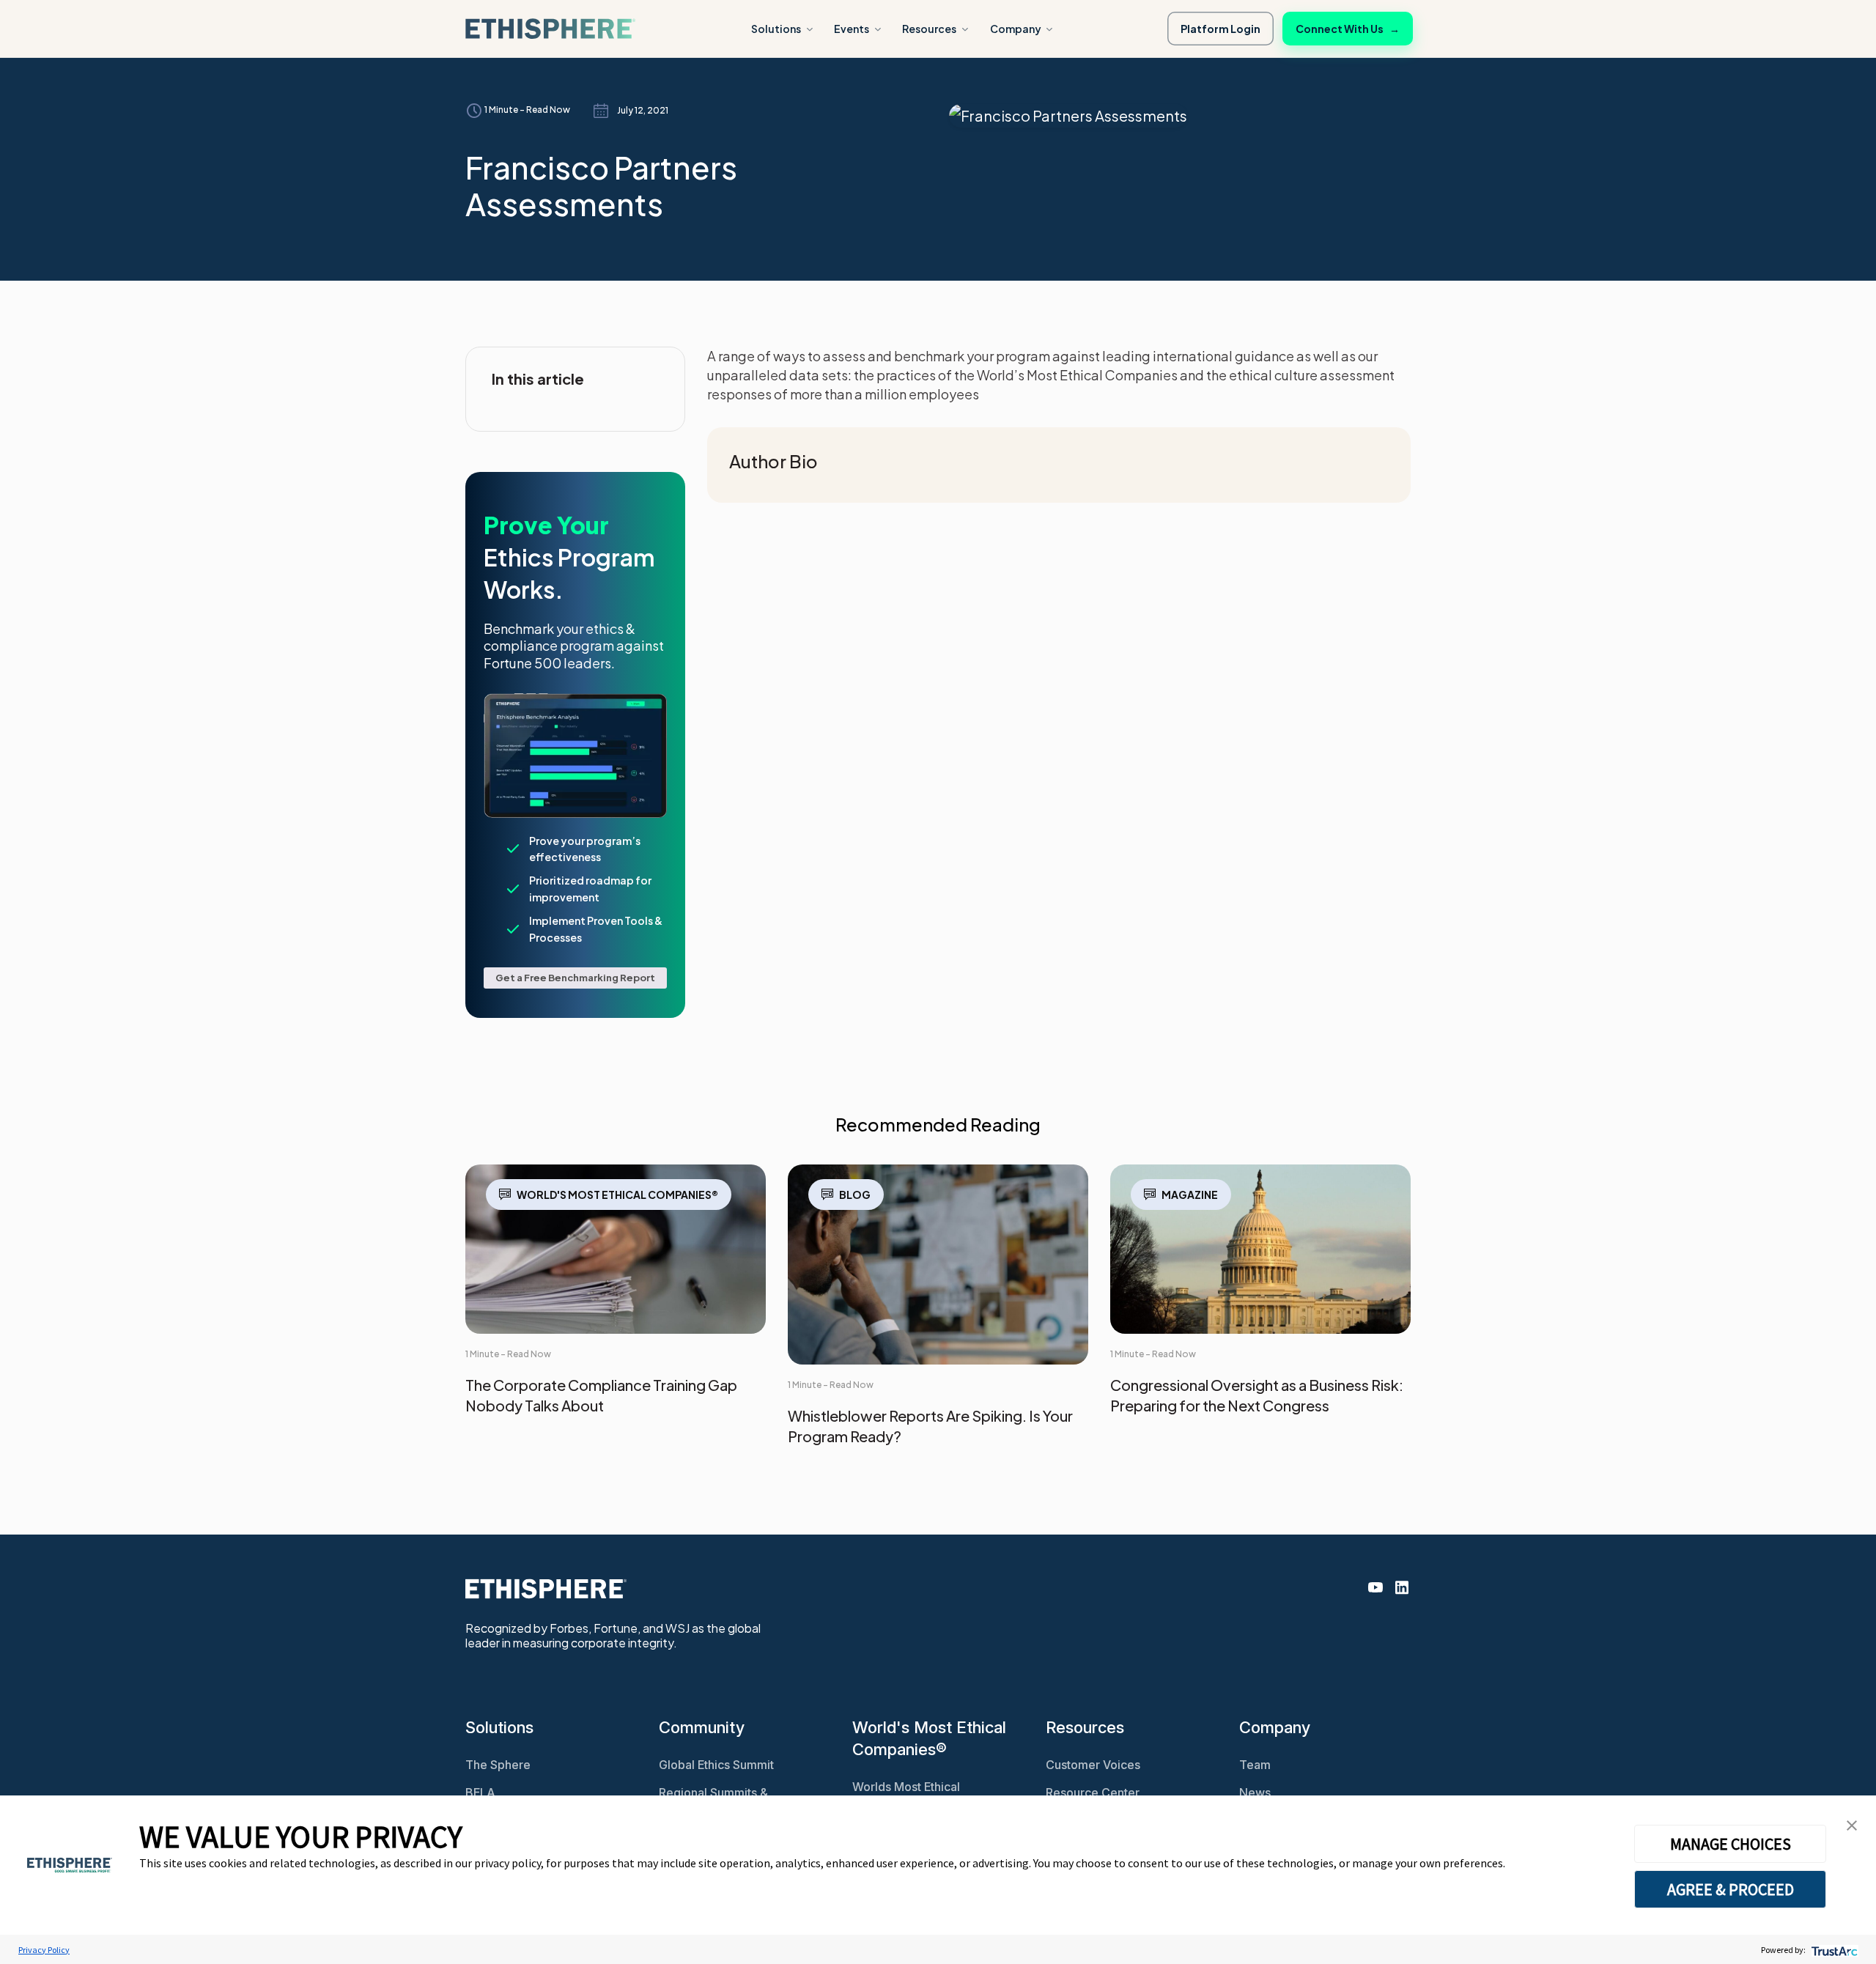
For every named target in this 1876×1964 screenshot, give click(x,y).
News (1255, 1793)
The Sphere (498, 1765)
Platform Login (1220, 29)
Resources (929, 29)
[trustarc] (1833, 1950)
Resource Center (1093, 1793)
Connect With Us (1348, 29)
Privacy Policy (44, 1950)
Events (852, 29)
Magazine (1190, 1195)
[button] (1852, 1824)
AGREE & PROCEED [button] (1731, 1889)
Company (1016, 29)
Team (1255, 1765)
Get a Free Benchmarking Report (575, 978)
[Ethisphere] (550, 29)
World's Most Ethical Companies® (617, 1195)
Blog (855, 1195)
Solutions (776, 29)
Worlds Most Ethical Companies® (906, 1794)
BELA (480, 1793)
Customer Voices (1093, 1765)
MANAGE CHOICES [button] (1731, 1844)
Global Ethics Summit (716, 1765)
